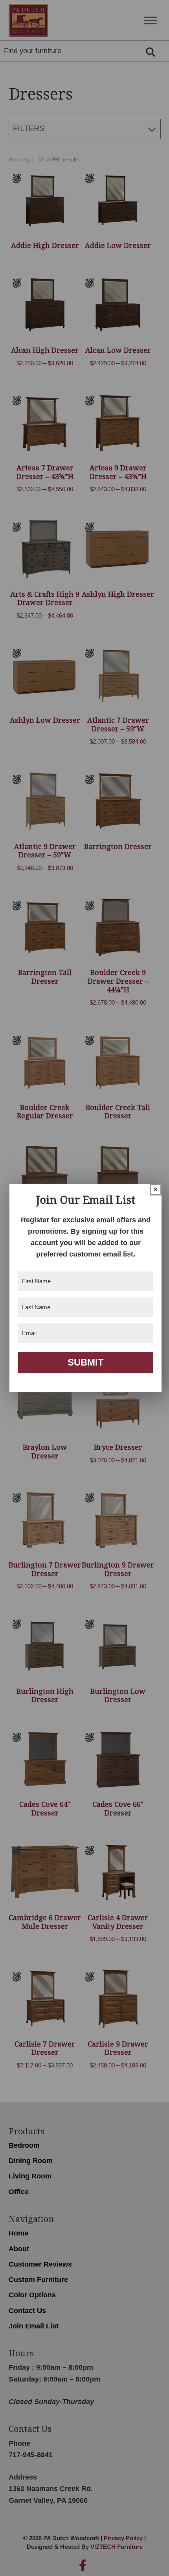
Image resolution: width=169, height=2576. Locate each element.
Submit (86, 1362)
